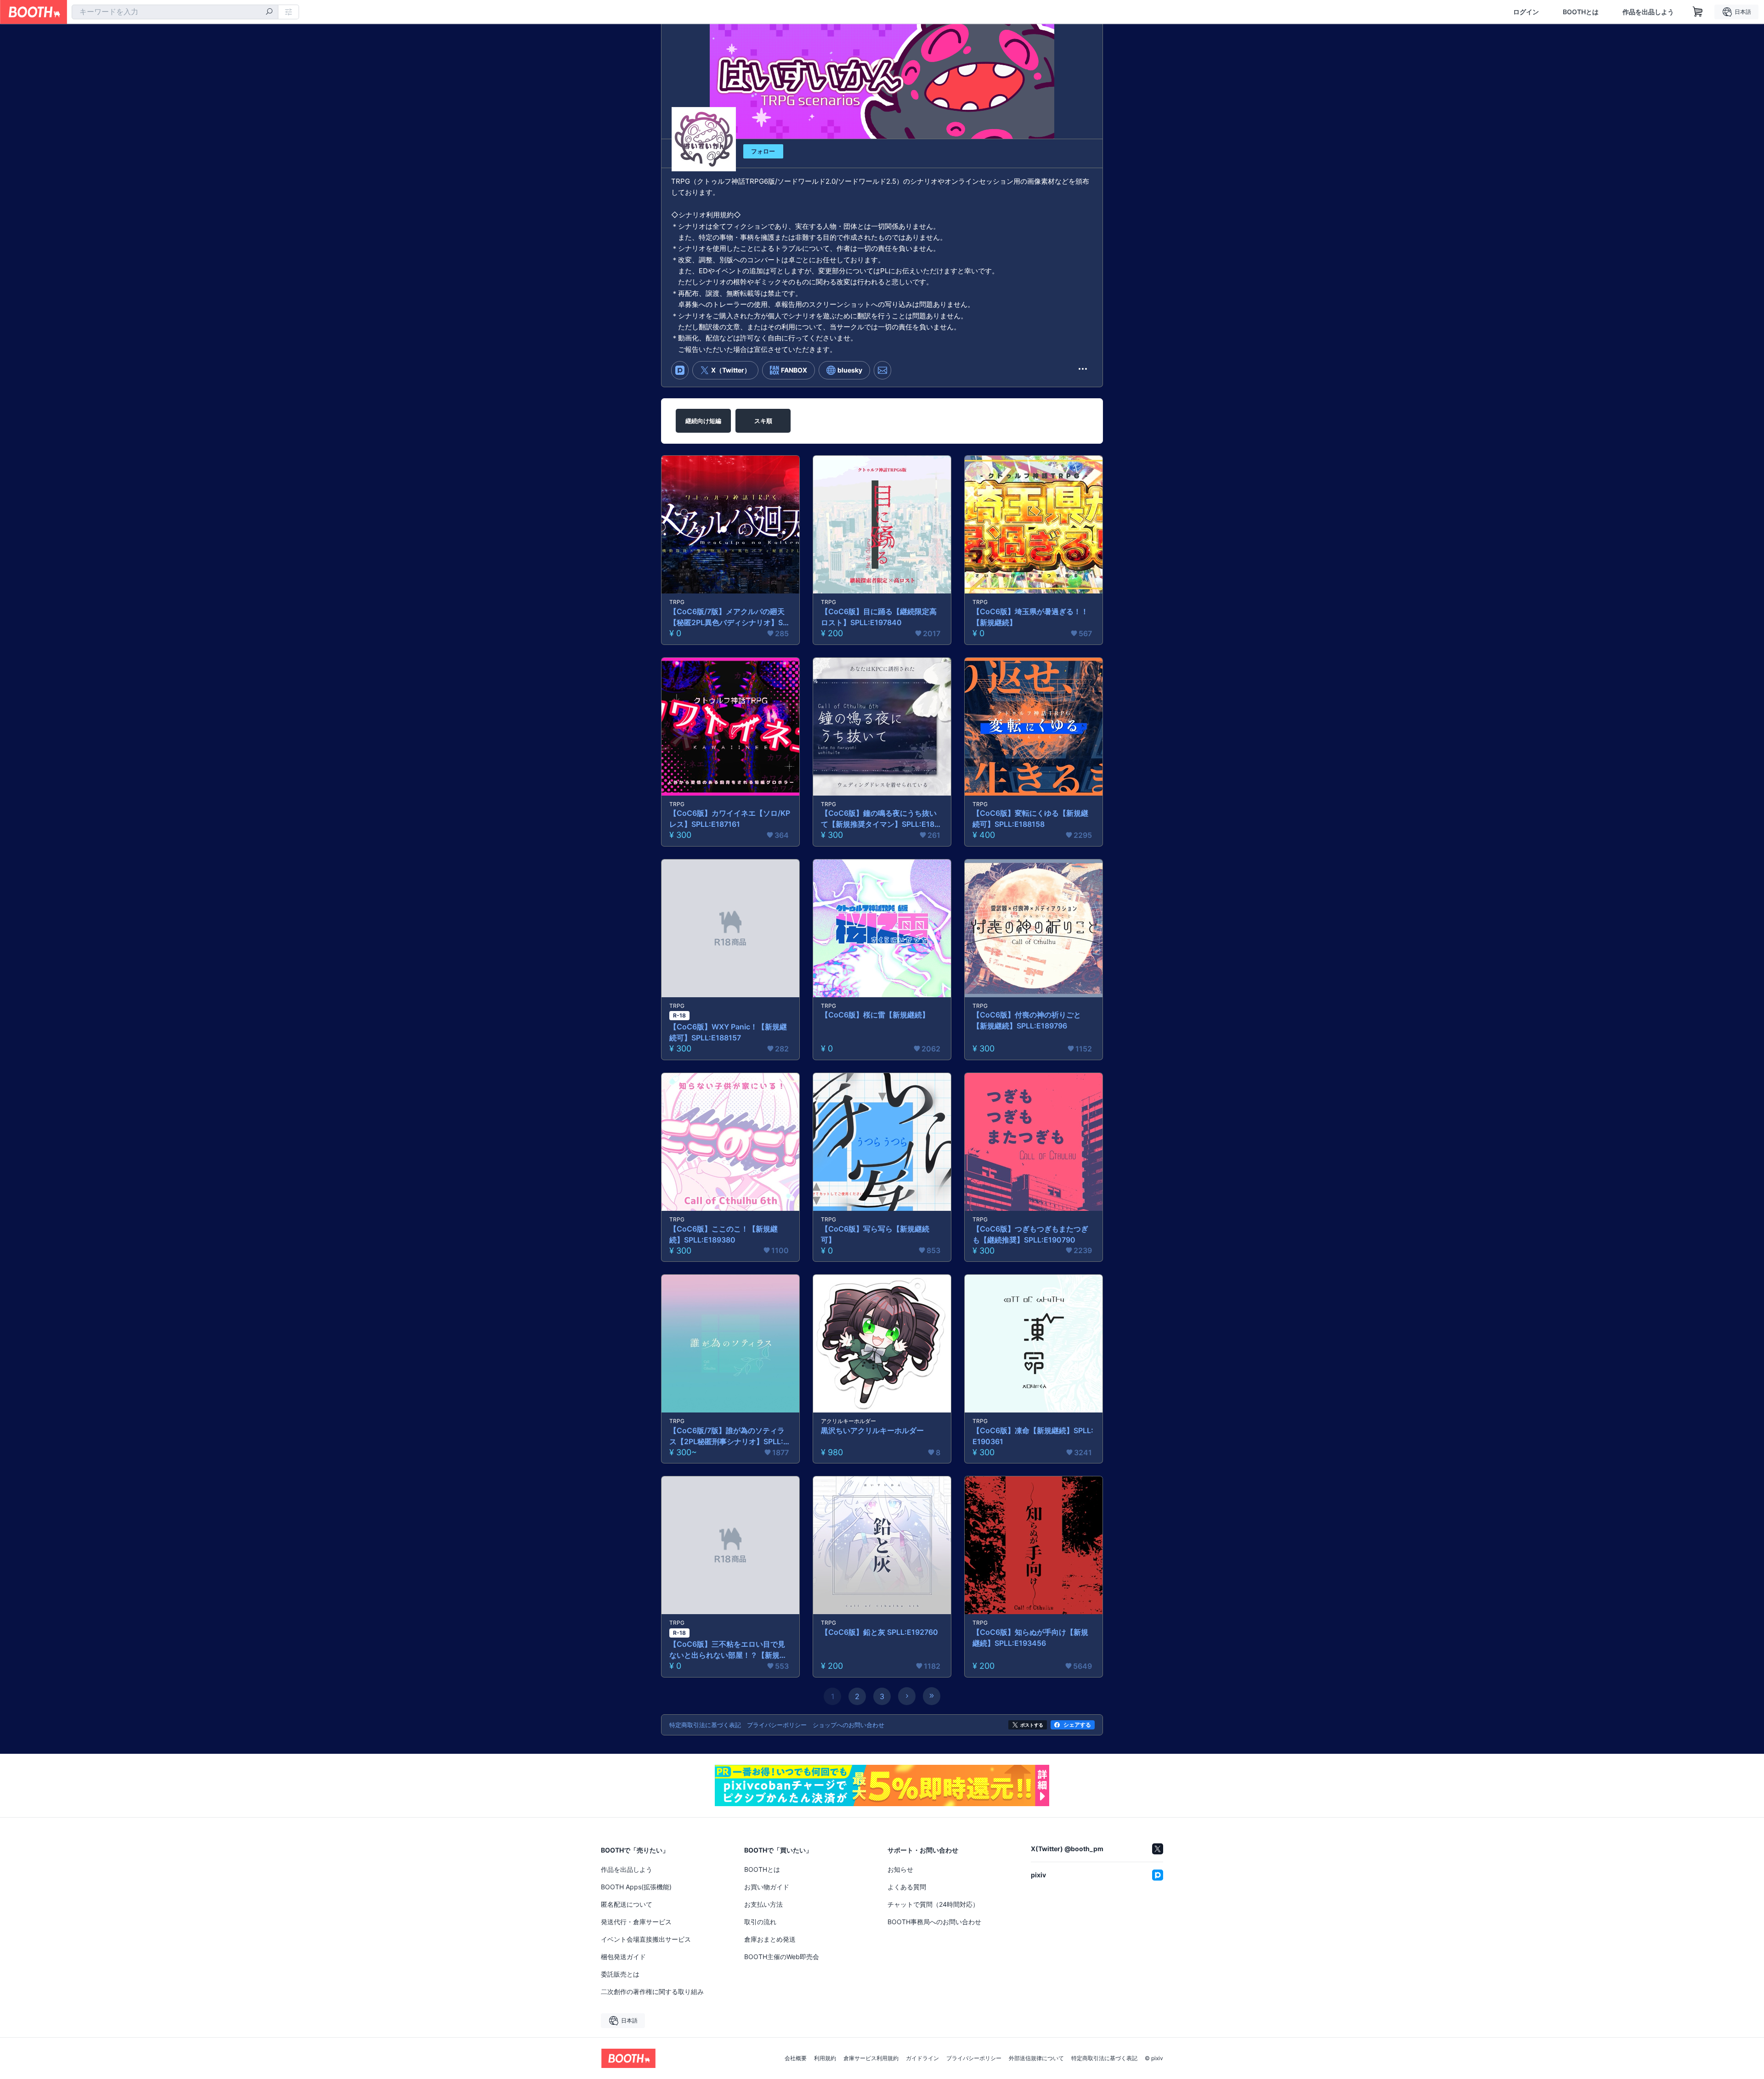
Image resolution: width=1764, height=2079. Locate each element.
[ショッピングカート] (1698, 12)
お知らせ (900, 1869)
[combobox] (175, 12)
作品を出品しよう (1648, 12)
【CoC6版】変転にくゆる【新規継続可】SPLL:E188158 (1030, 819)
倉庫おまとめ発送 (770, 1939)
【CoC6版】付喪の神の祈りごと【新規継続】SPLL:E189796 (1027, 1020)
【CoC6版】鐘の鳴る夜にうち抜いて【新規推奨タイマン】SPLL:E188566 (880, 819)
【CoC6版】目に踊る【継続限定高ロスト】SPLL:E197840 (879, 617)
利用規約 (825, 2058)
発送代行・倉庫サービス (636, 1922)
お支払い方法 (763, 1904)
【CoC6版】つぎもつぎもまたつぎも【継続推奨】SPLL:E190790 (1030, 1234)
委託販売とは (620, 1974)
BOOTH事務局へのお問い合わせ (934, 1922)
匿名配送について (627, 1904)
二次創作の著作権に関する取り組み (652, 1991)
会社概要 (796, 2058)
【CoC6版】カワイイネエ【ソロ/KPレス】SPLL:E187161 (730, 819)
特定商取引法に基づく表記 (1104, 2058)
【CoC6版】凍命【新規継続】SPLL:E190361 (1033, 1436)
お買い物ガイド (767, 1887)
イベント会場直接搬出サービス (646, 1939)
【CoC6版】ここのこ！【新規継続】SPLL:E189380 (724, 1234)
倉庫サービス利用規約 (871, 2058)
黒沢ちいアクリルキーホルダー (872, 1430)
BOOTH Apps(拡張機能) (636, 1887)
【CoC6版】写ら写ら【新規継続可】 (875, 1234)
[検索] (269, 12)
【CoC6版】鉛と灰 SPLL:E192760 (879, 1632)
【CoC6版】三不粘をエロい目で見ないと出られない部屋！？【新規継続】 (728, 1650)
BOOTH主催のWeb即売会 (782, 1957)
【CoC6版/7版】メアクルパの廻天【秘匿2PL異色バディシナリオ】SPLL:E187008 (730, 617)
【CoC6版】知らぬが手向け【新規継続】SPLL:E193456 (1030, 1638)
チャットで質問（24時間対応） (933, 1904)
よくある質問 (907, 1887)
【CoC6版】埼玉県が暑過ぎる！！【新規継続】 (1030, 617)
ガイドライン (922, 2058)
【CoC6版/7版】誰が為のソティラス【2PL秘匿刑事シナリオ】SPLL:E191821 (730, 1436)
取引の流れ (760, 1922)
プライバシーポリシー (974, 2058)
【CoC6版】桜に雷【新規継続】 (875, 1015)
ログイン (1526, 12)
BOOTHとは (1581, 12)
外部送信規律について (1036, 2058)
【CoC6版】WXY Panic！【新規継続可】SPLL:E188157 (728, 1032)
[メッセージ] (882, 370)
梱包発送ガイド (623, 1957)
